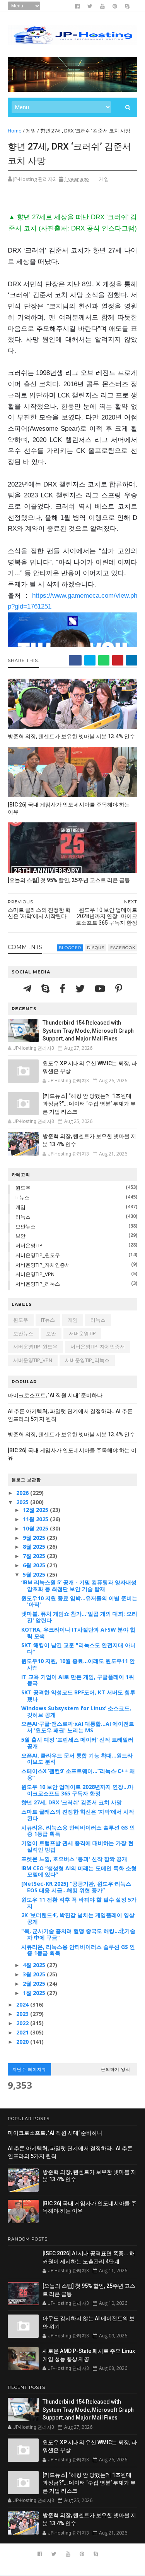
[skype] (127, 6)
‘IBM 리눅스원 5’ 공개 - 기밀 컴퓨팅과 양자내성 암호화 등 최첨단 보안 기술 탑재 (79, 1585)
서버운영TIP (29, 1245)
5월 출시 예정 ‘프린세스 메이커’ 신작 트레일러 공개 (77, 1743)
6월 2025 (35, 1565)
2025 (23, 1502)
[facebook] (77, 6)
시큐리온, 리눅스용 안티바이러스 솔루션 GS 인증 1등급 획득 (78, 1831)
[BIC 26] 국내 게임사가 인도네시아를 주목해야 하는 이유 (69, 808)
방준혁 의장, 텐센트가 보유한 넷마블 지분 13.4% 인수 (71, 736)
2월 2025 (35, 1984)
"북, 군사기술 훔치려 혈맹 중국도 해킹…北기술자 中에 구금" (78, 1934)
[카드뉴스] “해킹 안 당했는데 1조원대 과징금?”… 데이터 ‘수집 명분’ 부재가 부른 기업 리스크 (89, 1104)
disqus (96, 948)
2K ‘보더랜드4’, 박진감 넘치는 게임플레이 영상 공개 (78, 1918)
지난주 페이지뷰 (29, 2069)
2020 (23, 2042)
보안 (20, 1236)
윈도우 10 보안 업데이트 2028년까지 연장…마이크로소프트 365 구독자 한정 (77, 1790)
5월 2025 (35, 1574)
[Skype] (47, 988)
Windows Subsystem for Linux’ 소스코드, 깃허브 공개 (76, 1711)
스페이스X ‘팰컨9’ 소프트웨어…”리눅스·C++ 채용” (78, 1774)
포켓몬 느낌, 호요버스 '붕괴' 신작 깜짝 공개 (74, 1859)
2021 (23, 2032)
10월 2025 (36, 1528)
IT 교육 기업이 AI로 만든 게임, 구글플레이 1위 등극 (78, 1680)
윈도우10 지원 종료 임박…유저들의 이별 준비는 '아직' (79, 1601)
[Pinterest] (119, 988)
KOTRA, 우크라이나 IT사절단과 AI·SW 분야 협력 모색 (78, 1633)
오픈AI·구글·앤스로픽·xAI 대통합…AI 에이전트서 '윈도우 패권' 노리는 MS (78, 1727)
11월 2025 (36, 1519)
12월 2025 (36, 1510)
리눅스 (23, 1217)
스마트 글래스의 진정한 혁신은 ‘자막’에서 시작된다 (78, 1815)
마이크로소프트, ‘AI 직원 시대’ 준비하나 (55, 1395)
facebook (123, 948)
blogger (70, 948)
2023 (23, 2014)
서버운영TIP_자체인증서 (43, 1265)
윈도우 (23, 1188)
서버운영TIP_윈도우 (38, 1255)
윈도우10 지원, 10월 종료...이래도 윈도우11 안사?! (78, 1664)
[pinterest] (115, 6)
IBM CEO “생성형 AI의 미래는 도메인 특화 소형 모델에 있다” (79, 1871)
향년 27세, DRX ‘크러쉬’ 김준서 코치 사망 (72, 1802)
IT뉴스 (22, 1197)
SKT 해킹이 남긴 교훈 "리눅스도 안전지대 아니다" (78, 1648)
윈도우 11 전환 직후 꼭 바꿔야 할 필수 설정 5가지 (79, 1903)
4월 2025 (35, 1965)
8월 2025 (35, 1547)
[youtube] (102, 6)
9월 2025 (35, 1538)
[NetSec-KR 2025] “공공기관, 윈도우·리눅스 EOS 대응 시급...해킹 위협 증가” (76, 1887)
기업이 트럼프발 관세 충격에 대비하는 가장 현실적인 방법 (77, 1846)
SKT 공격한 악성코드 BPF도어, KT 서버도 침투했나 (78, 1696)
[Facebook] (64, 988)
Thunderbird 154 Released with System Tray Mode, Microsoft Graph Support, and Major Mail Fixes (88, 1031)
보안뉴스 (26, 1226)
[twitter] (90, 6)
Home (15, 131)
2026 (23, 1493)
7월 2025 (35, 1556)
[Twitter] (81, 988)
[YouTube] (101, 988)
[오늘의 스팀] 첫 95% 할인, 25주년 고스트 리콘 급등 (69, 880)
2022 (23, 2023)
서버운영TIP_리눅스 (38, 1284)
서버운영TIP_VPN (35, 1274)
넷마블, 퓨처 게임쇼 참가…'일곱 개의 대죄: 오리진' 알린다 (79, 1617)
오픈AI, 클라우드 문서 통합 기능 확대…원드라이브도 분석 (77, 1759)
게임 (31, 131)
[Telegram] (28, 988)
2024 (23, 2004)
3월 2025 (35, 1974)
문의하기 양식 (116, 2069)
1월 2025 (35, 1993)
